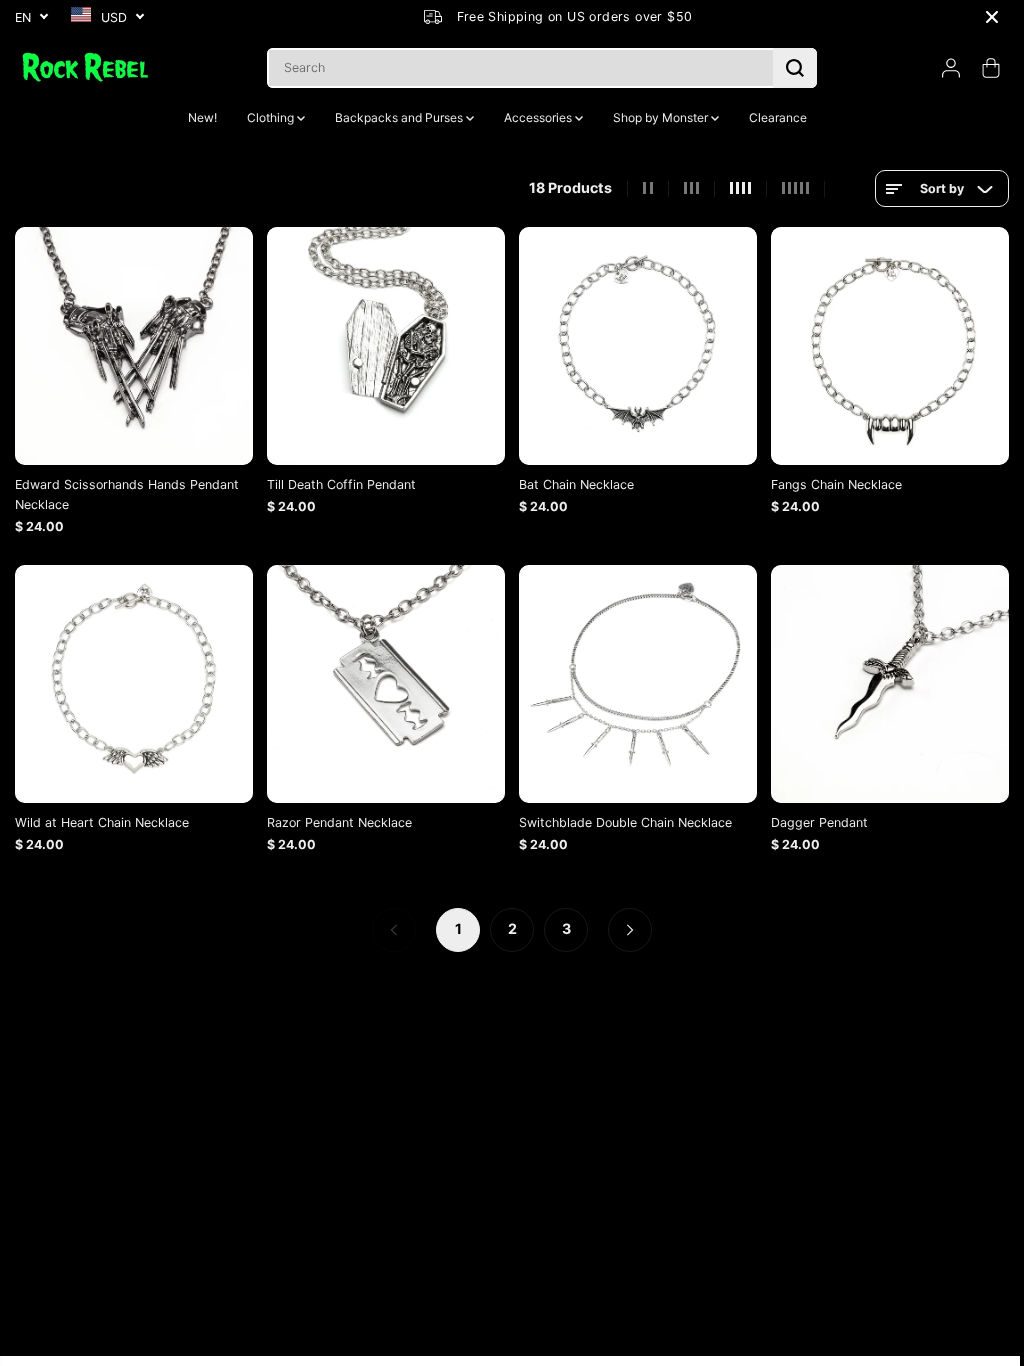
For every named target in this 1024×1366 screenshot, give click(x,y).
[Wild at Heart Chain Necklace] (133, 680)
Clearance (773, 117)
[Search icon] (795, 68)
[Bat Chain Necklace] (632, 345)
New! (202, 117)
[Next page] (625, 925)
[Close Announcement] (992, 17)
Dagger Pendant (812, 817)
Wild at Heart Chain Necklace (102, 817)
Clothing (267, 117)
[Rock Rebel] (85, 67)
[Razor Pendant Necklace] (383, 680)
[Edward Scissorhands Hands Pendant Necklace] (133, 345)
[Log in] (951, 68)
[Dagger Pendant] (882, 680)
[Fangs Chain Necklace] (882, 345)
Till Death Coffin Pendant (339, 482)
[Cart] (991, 68)
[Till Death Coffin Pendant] (383, 345)
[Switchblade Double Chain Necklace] (632, 680)
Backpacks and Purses (395, 117)
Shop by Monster (657, 117)
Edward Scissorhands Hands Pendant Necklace (127, 492)
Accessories (534, 117)
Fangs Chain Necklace (829, 482)
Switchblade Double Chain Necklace (620, 817)
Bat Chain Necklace (571, 482)
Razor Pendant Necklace (337, 817)
